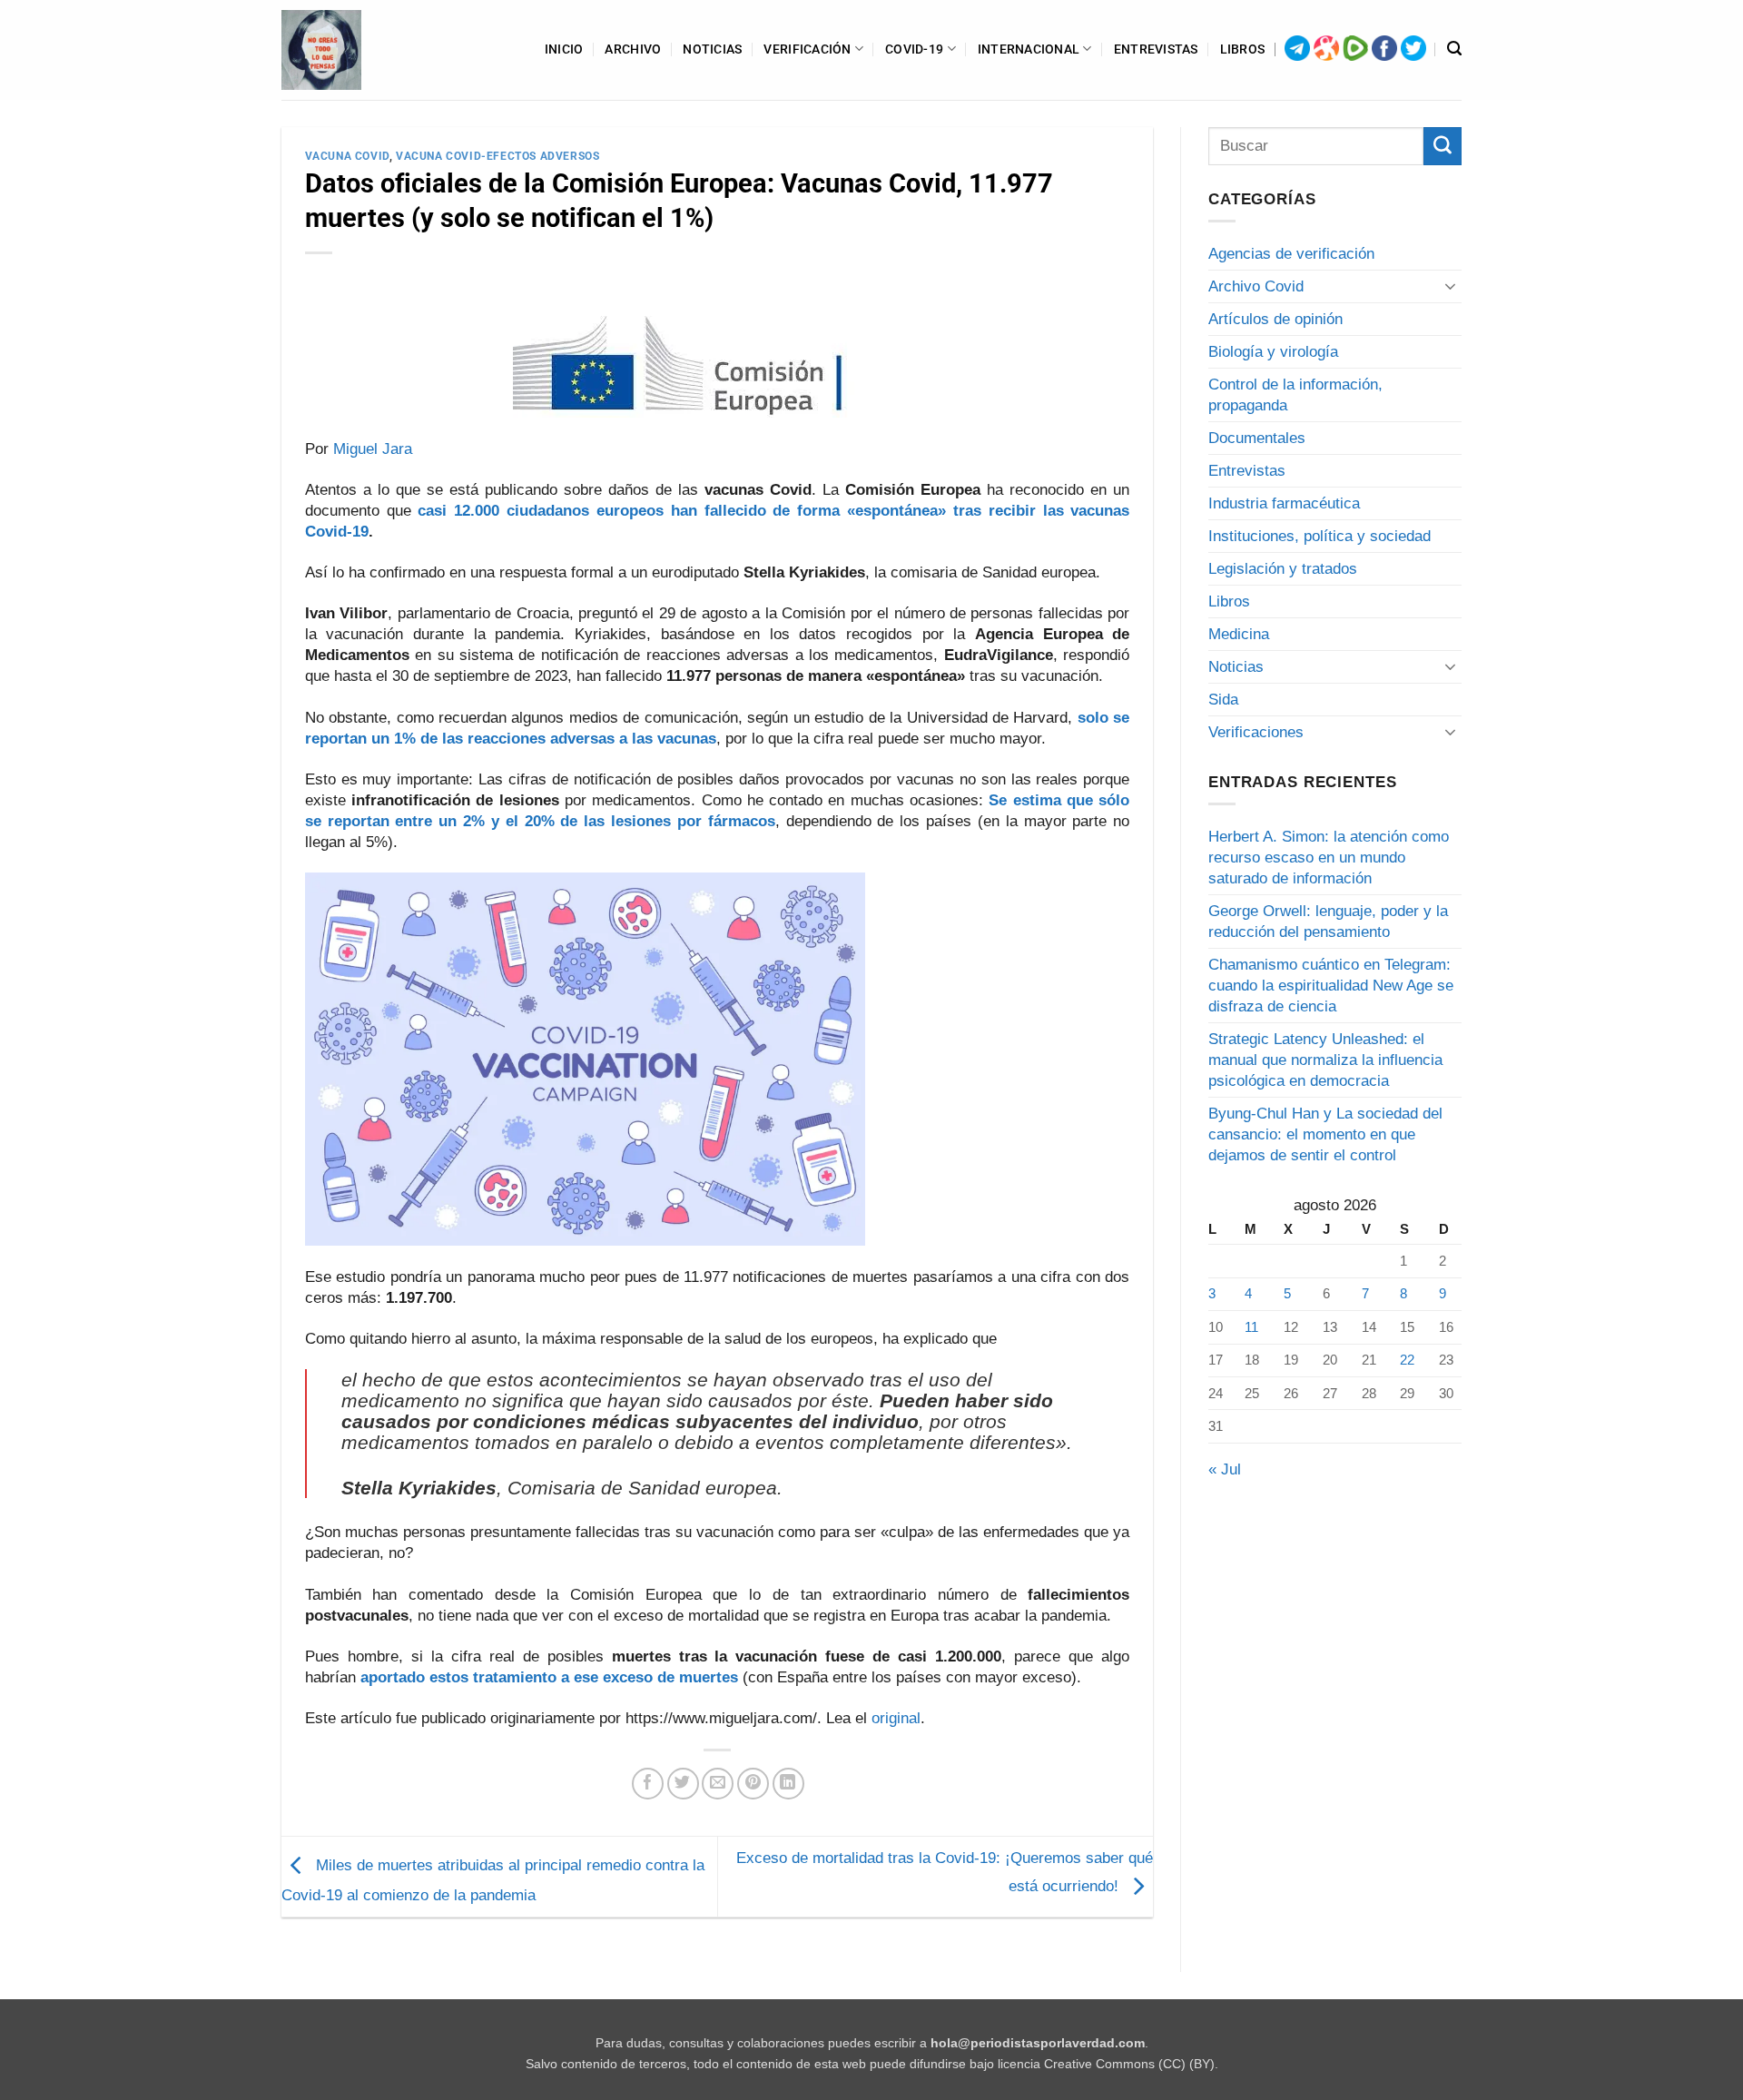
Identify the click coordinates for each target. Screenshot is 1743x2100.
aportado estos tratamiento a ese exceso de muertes (549, 1677)
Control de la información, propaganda (1295, 395)
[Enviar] (1443, 146)
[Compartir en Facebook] (648, 1784)
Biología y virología (1273, 352)
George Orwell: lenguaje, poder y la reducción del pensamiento (1328, 922)
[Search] (1454, 49)
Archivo (633, 49)
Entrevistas (1156, 49)
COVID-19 (914, 49)
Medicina (1239, 634)
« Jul (1225, 1469)
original (896, 1718)
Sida (1223, 700)
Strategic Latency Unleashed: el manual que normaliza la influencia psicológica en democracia (1325, 1060)
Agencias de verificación (1291, 254)
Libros (1243, 49)
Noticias (712, 49)
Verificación (807, 49)
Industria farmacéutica (1284, 503)
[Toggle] (1451, 286)
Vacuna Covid (347, 156)
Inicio (564, 49)
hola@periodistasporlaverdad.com (1038, 2043)
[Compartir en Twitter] (683, 1784)
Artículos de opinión (1275, 319)
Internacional (1029, 49)
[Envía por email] (718, 1784)
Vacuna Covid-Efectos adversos (497, 156)
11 (1251, 1327)
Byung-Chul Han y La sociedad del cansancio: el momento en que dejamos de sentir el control (1325, 1134)
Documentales (1257, 438)
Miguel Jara (373, 449)
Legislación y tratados (1283, 569)
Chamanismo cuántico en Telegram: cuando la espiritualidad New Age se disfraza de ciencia (1331, 986)
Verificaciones (1256, 732)
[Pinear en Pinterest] (753, 1784)
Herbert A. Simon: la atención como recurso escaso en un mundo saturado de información (1329, 858)
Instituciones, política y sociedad (1320, 536)
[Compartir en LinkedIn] (788, 1784)
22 (1407, 1360)
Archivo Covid (1256, 286)
